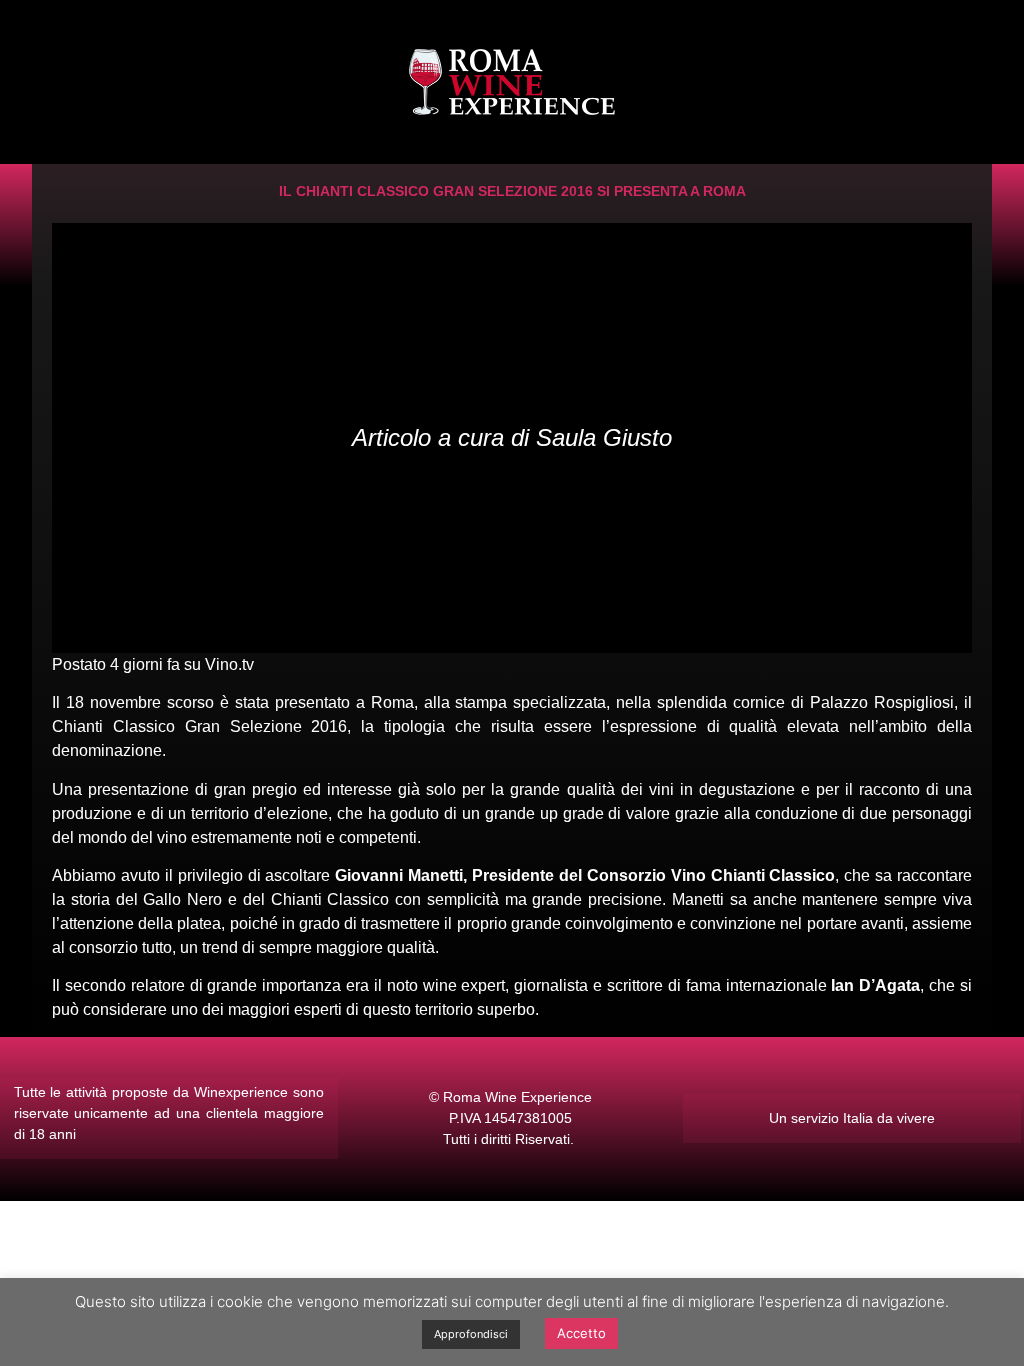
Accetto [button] (581, 1333)
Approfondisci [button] (471, 1334)
